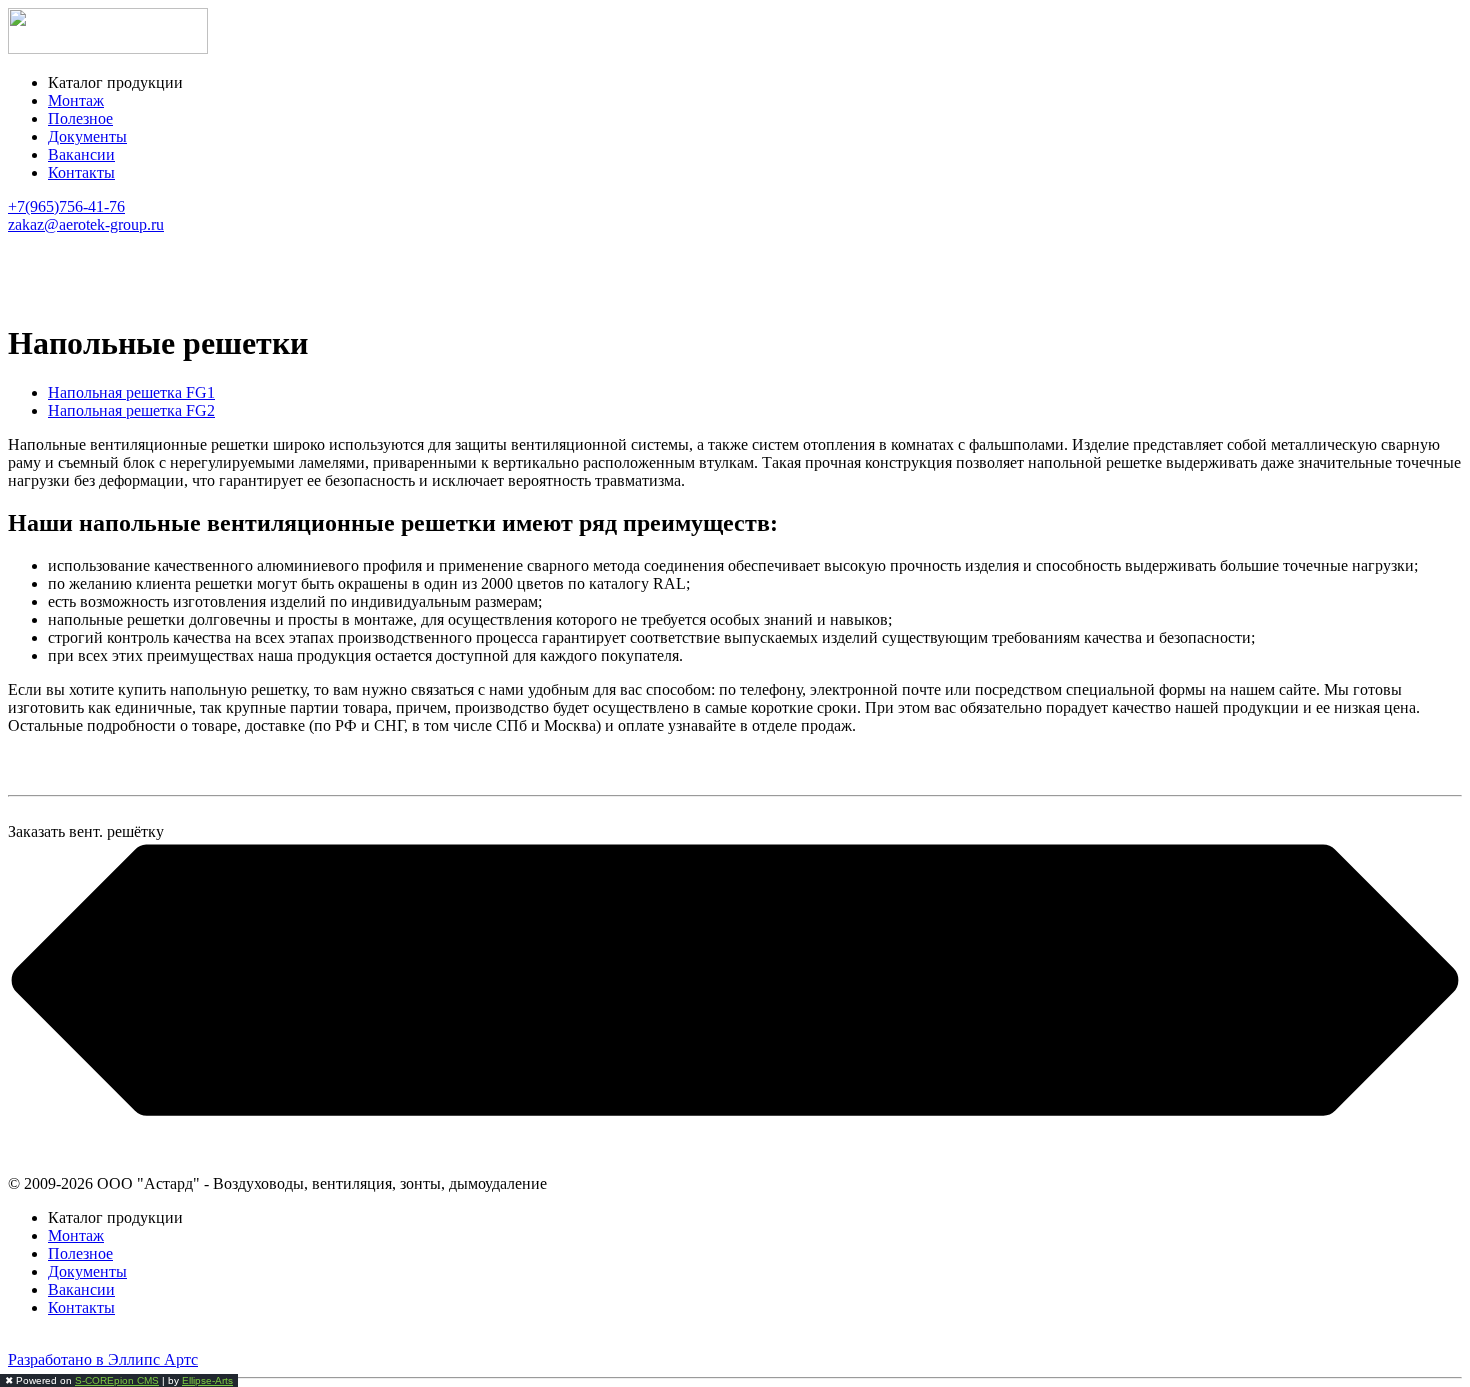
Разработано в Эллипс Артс (103, 1359)
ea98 (23, 1341)
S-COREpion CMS (117, 1380)
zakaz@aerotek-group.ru (86, 224)
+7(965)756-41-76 (66, 206)
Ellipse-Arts (207, 1380)
